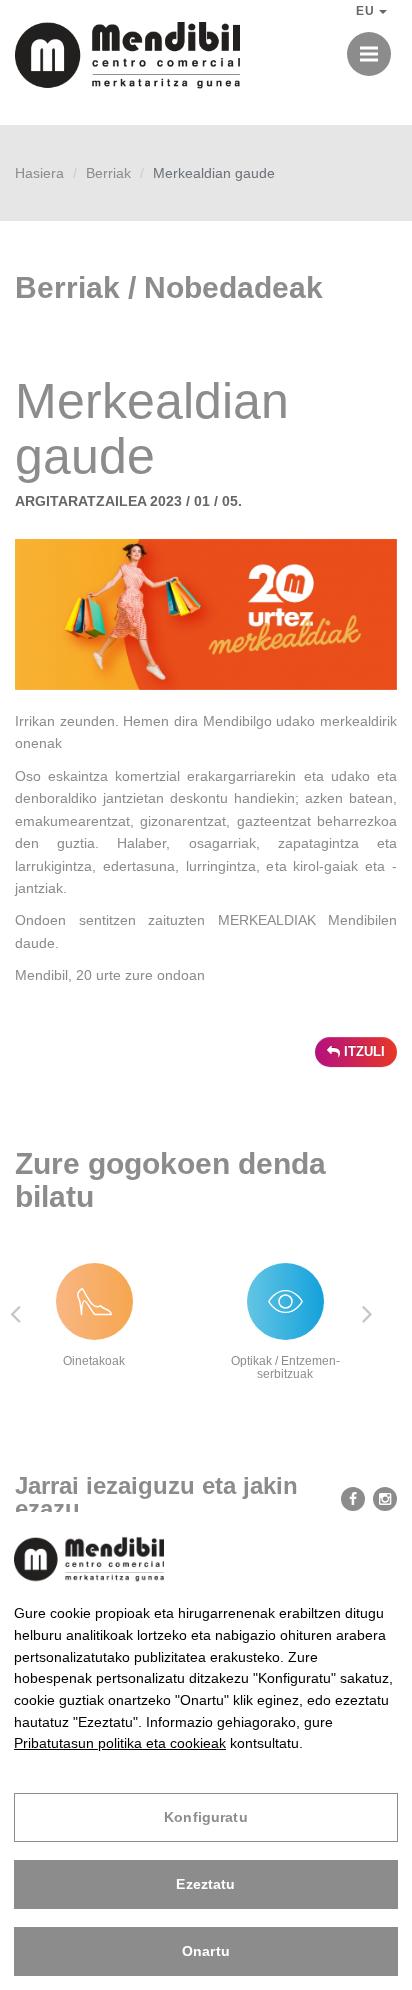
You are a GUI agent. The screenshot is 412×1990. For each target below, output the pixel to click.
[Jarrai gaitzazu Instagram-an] (381, 1498)
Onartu (206, 1951)
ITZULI (362, 1051)
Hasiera (39, 173)
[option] (110, 1314)
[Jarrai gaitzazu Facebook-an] (349, 1498)
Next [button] (367, 1313)
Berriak (108, 173)
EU (367, 11)
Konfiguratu (206, 1817)
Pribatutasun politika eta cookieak (120, 1743)
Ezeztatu (205, 1884)
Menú (369, 54)
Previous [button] (15, 1313)
